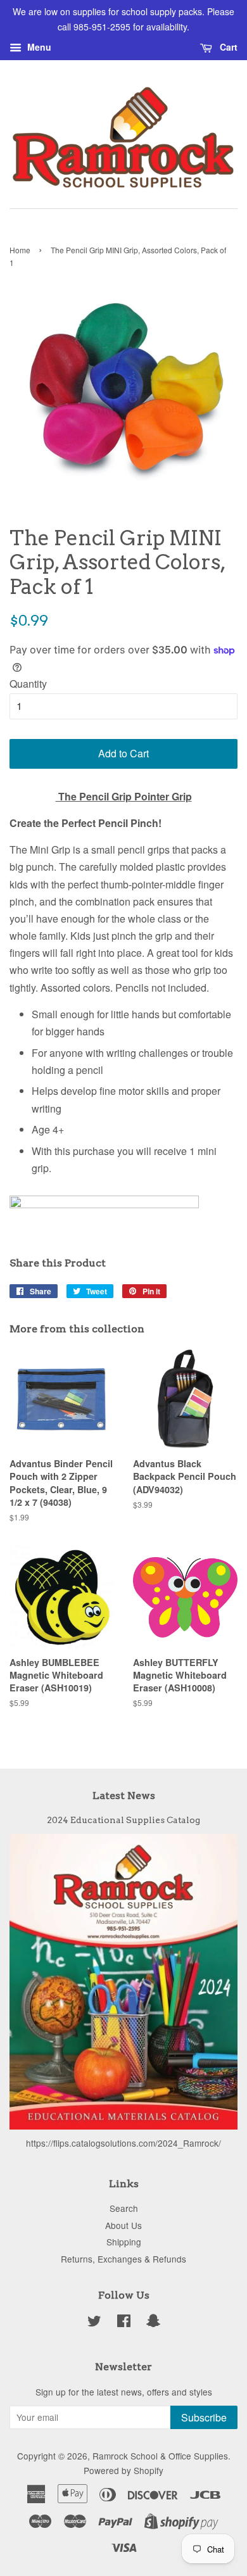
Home (20, 250)
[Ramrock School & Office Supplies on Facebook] (124, 2323)
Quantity (28, 684)
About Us (123, 2225)
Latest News (124, 1796)
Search (124, 2208)
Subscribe (204, 2417)
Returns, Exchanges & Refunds (123, 2259)
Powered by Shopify (123, 2470)
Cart (227, 47)
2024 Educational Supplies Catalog (123, 1820)
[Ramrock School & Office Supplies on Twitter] (94, 2323)
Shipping (124, 2242)
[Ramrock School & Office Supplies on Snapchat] (153, 2323)
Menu (38, 47)
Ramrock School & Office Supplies (160, 2456)
